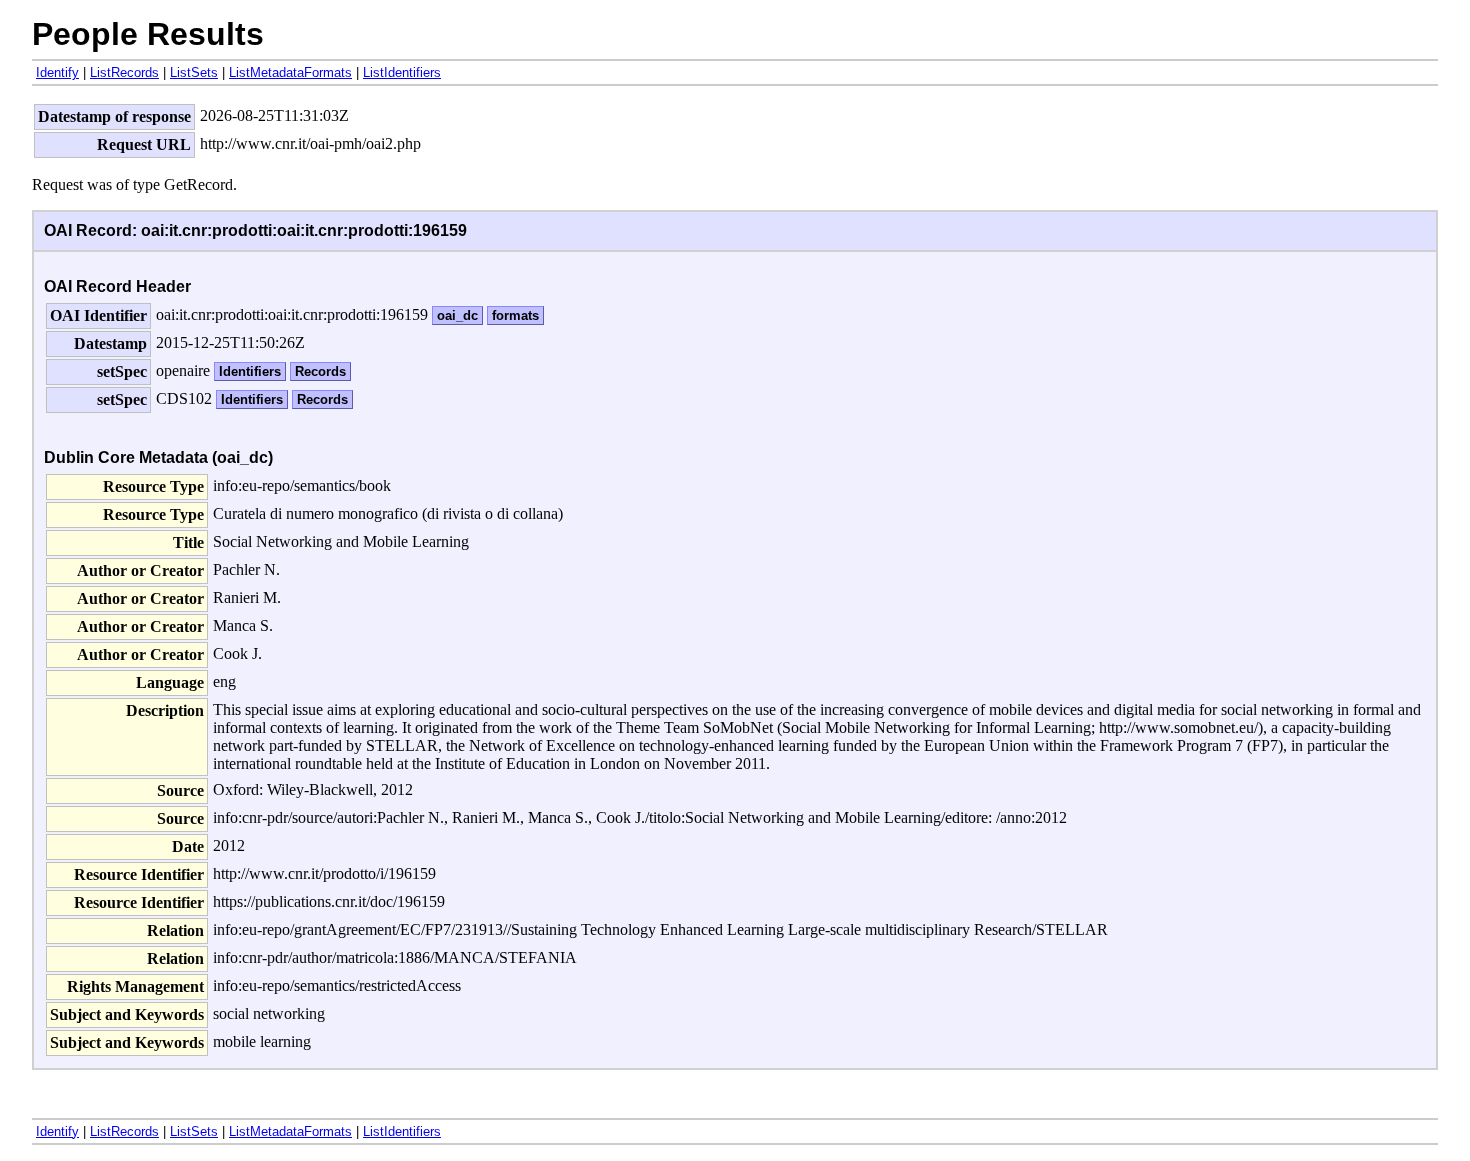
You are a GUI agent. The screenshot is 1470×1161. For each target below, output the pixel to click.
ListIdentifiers (402, 72)
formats (515, 315)
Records (320, 371)
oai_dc (457, 315)
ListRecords (124, 72)
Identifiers (250, 371)
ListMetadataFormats (290, 72)
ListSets (194, 72)
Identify (57, 72)
